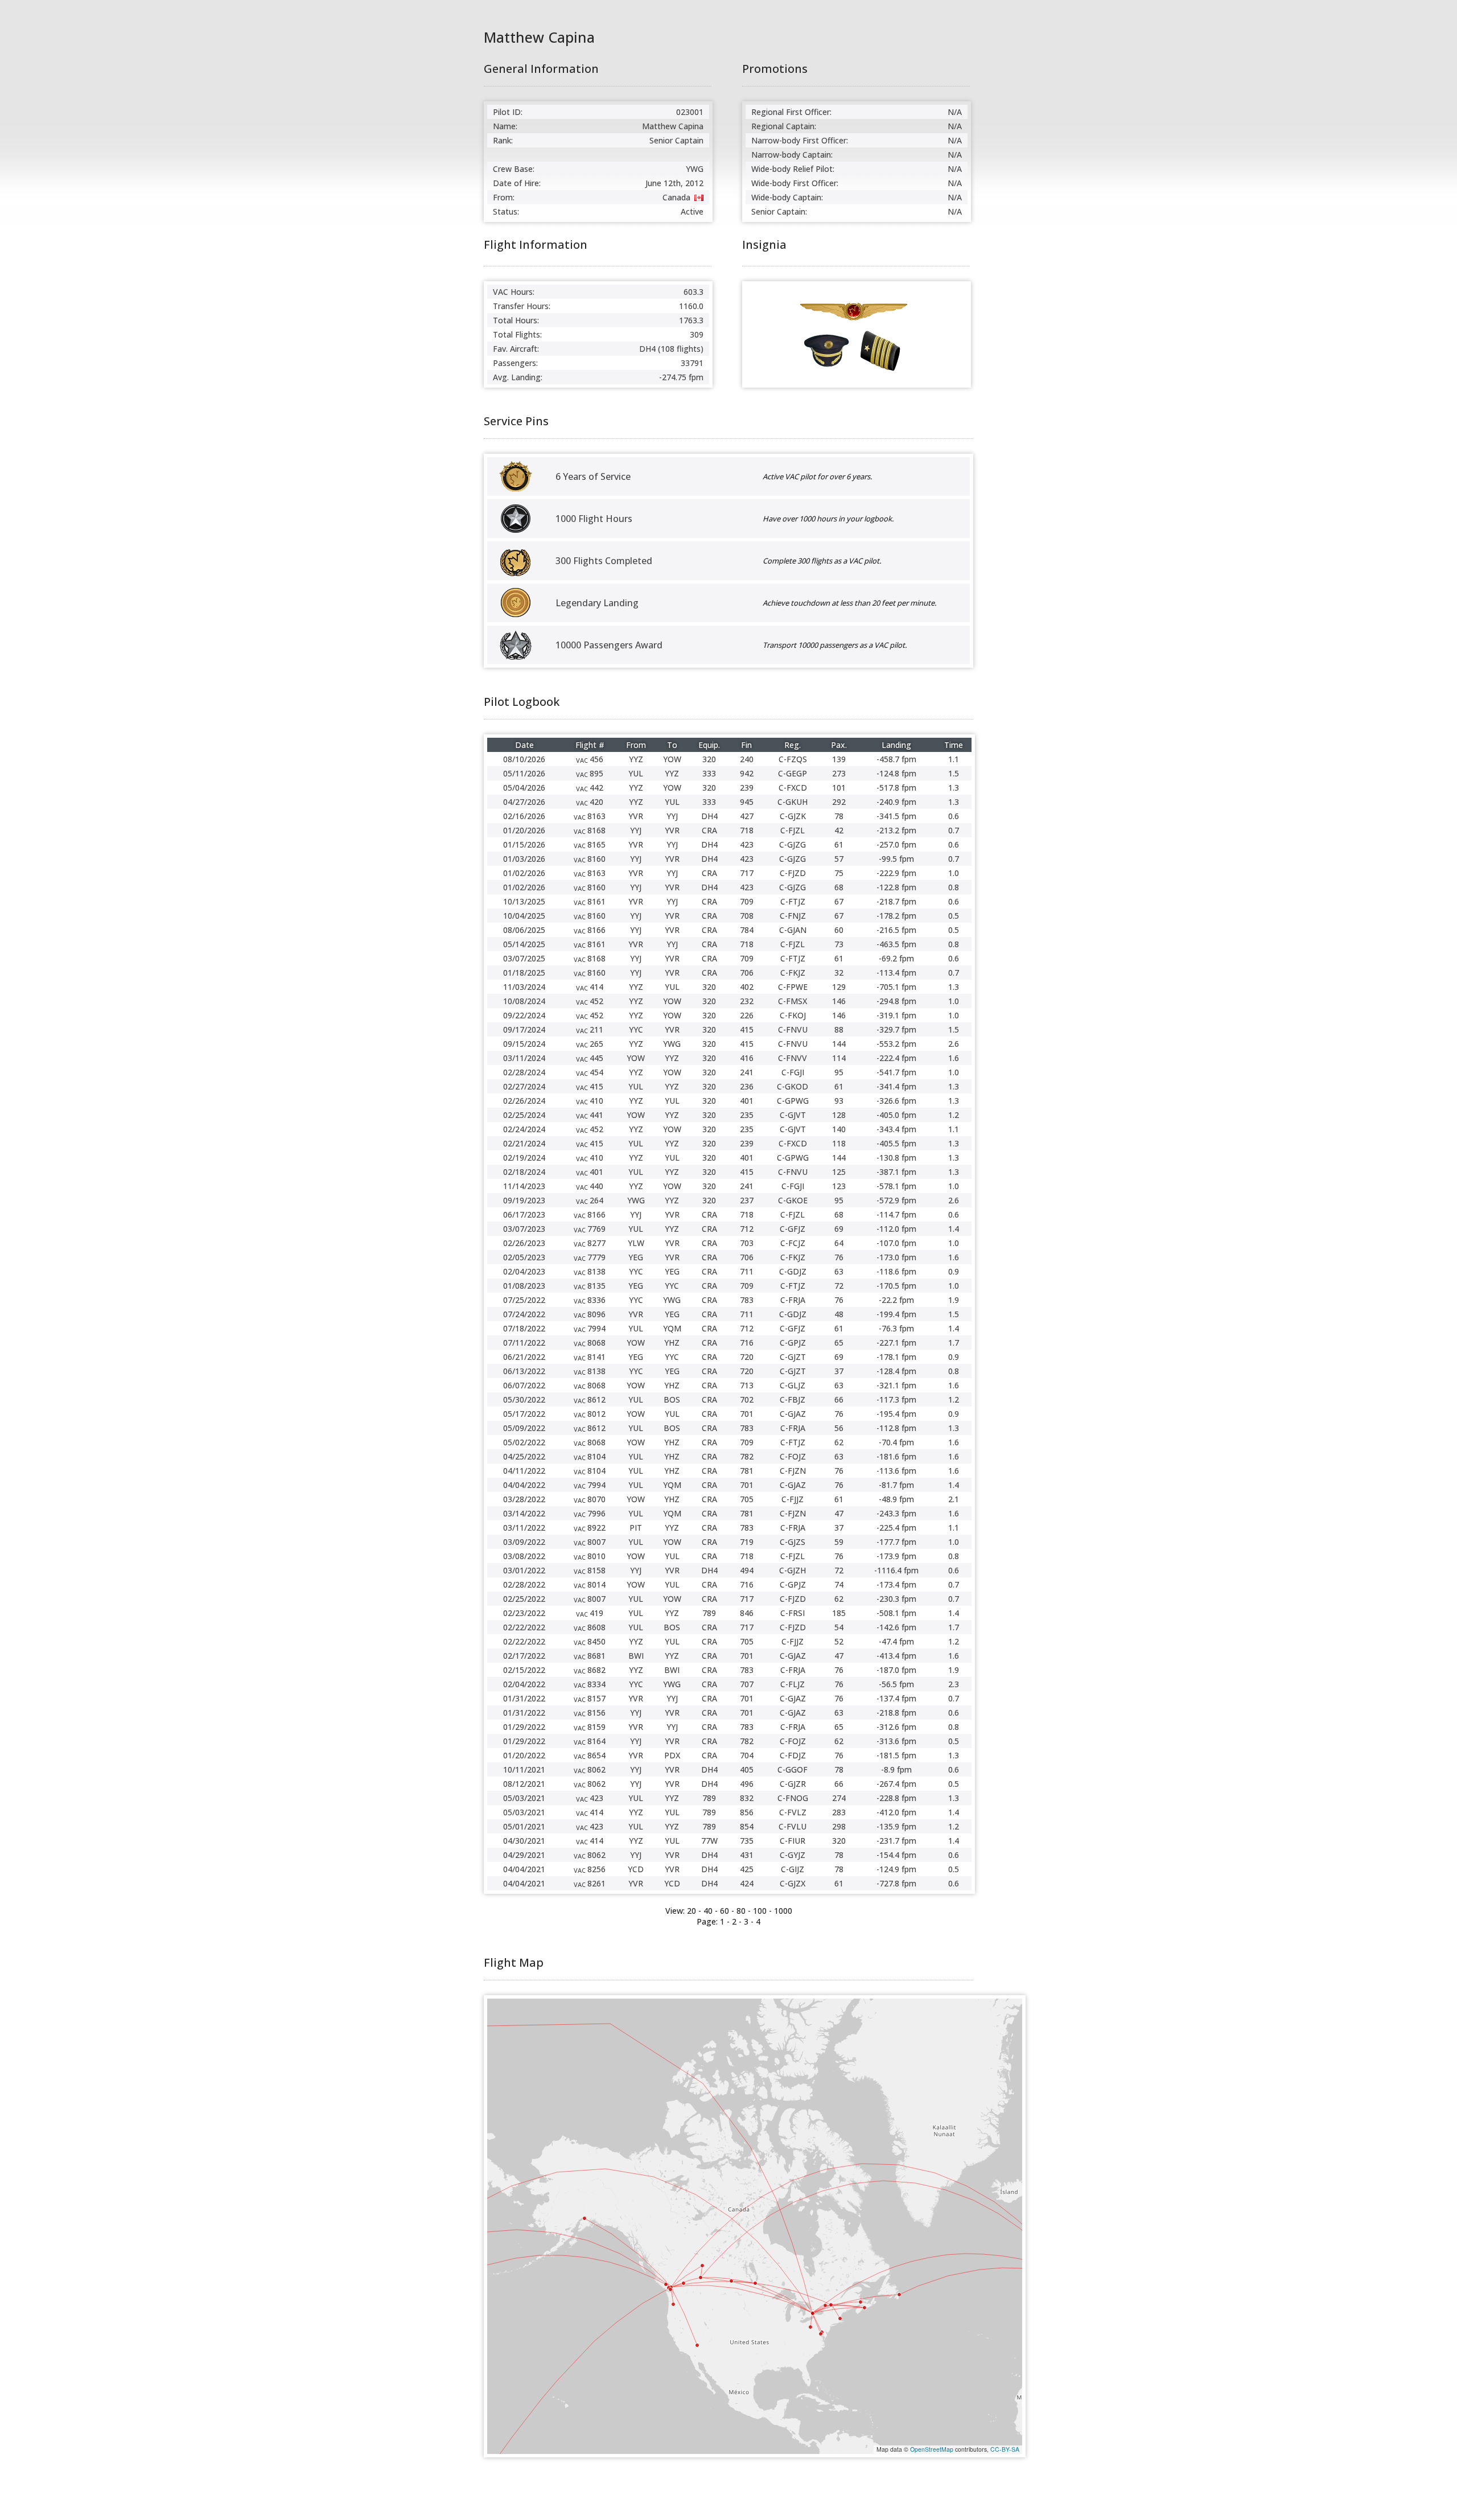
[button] (701, 2278)
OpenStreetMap (932, 2449)
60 (725, 1911)
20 (692, 1911)
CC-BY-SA (1005, 2449)
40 (708, 1911)
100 (760, 1911)
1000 (783, 1911)
